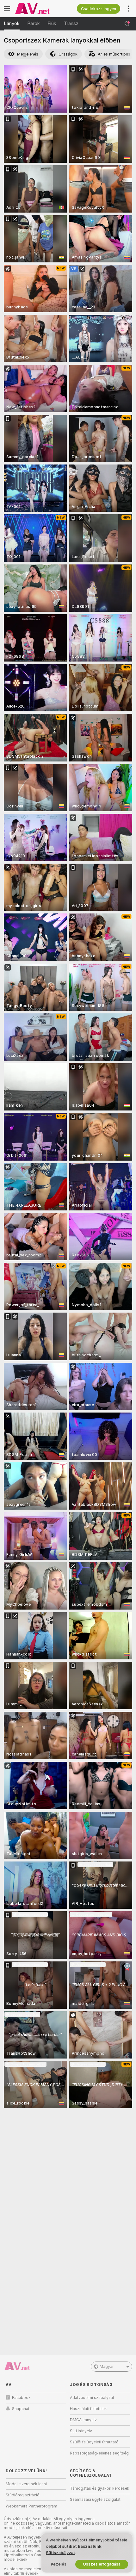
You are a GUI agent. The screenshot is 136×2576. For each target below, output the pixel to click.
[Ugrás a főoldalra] (41, 9)
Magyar (107, 2367)
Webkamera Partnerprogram (31, 2506)
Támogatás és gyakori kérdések (100, 2488)
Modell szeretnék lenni (26, 2484)
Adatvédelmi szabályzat (92, 2398)
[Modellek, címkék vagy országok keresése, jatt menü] (127, 24)
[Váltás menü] (7, 9)
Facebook (21, 2398)
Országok (68, 54)
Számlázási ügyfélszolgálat (95, 2500)
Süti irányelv (81, 2431)
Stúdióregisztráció (23, 2495)
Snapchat (21, 2409)
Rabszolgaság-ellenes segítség (99, 2453)
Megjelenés (28, 54)
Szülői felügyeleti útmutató (94, 2442)
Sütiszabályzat (61, 2553)
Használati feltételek (88, 2409)
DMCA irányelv (83, 2420)
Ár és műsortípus (114, 54)
